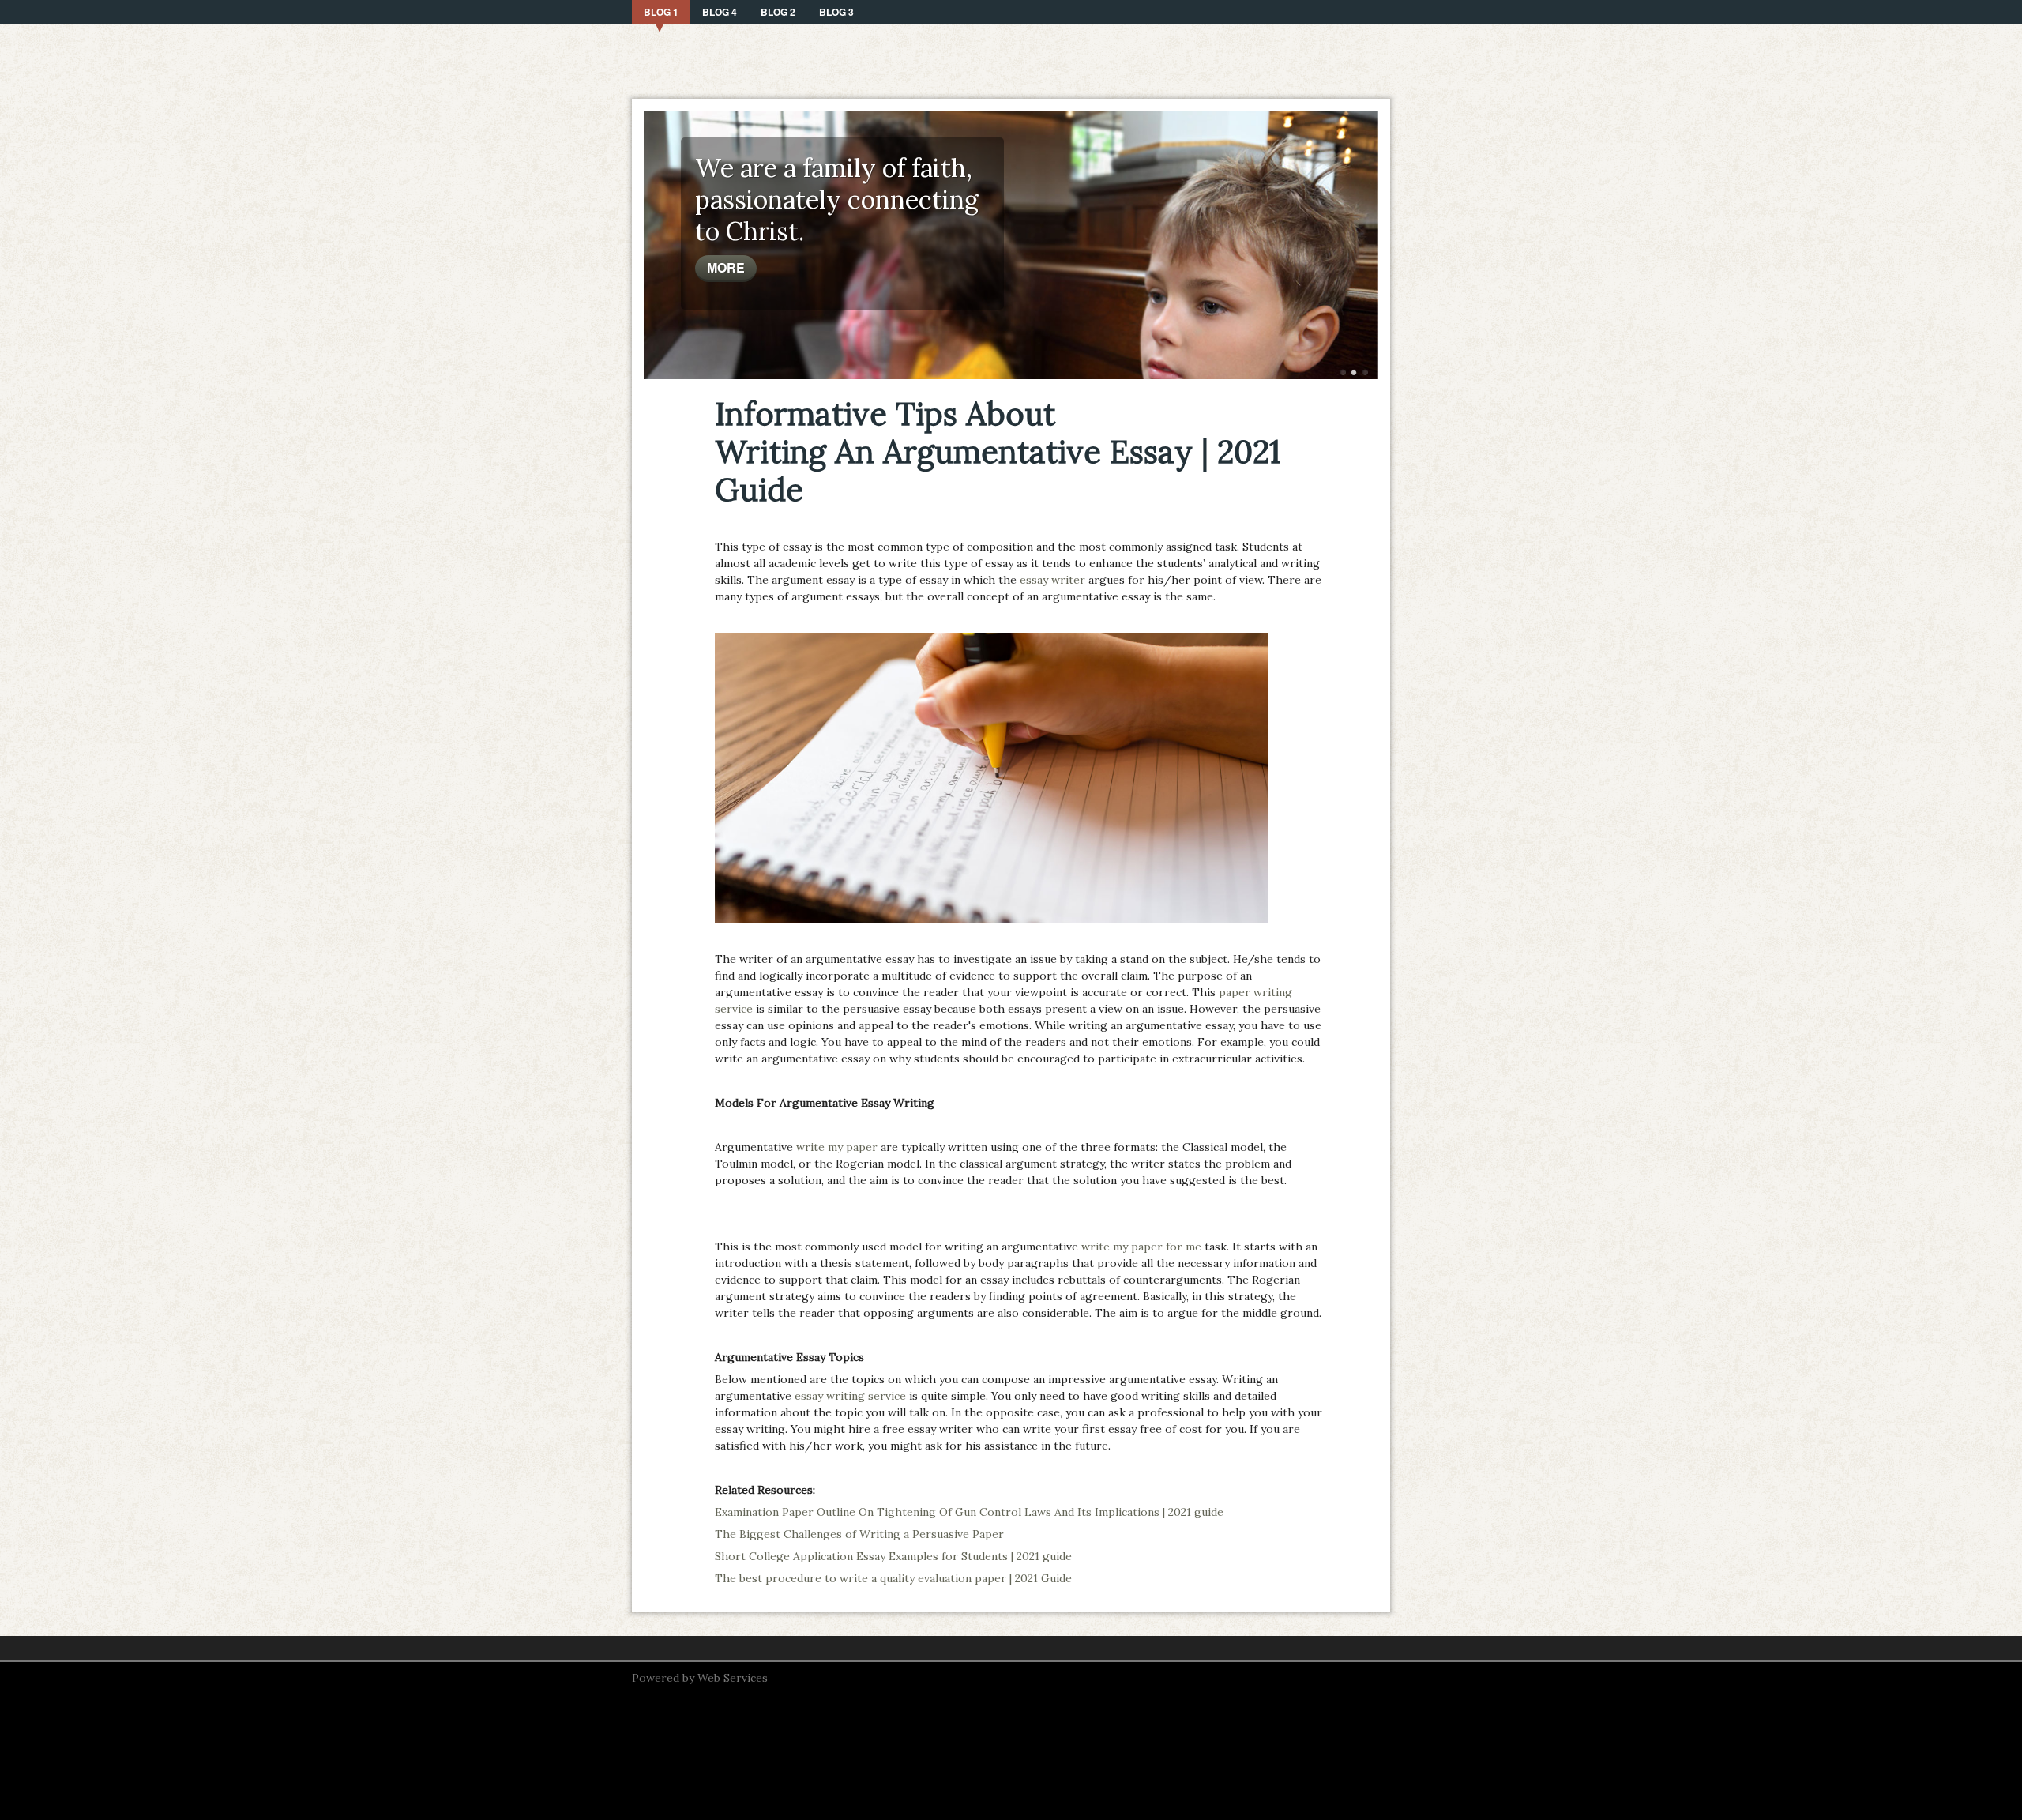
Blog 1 (661, 12)
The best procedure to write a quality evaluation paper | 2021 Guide (893, 1578)
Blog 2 (778, 12)
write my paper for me (1141, 1247)
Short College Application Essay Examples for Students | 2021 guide (893, 1556)
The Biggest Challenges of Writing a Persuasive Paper (859, 1534)
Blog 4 (720, 12)
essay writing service (850, 1396)
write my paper (837, 1147)
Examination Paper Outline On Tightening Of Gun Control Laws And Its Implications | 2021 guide (969, 1512)
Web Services (733, 1678)
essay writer (1052, 580)
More (726, 267)
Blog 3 (836, 12)
